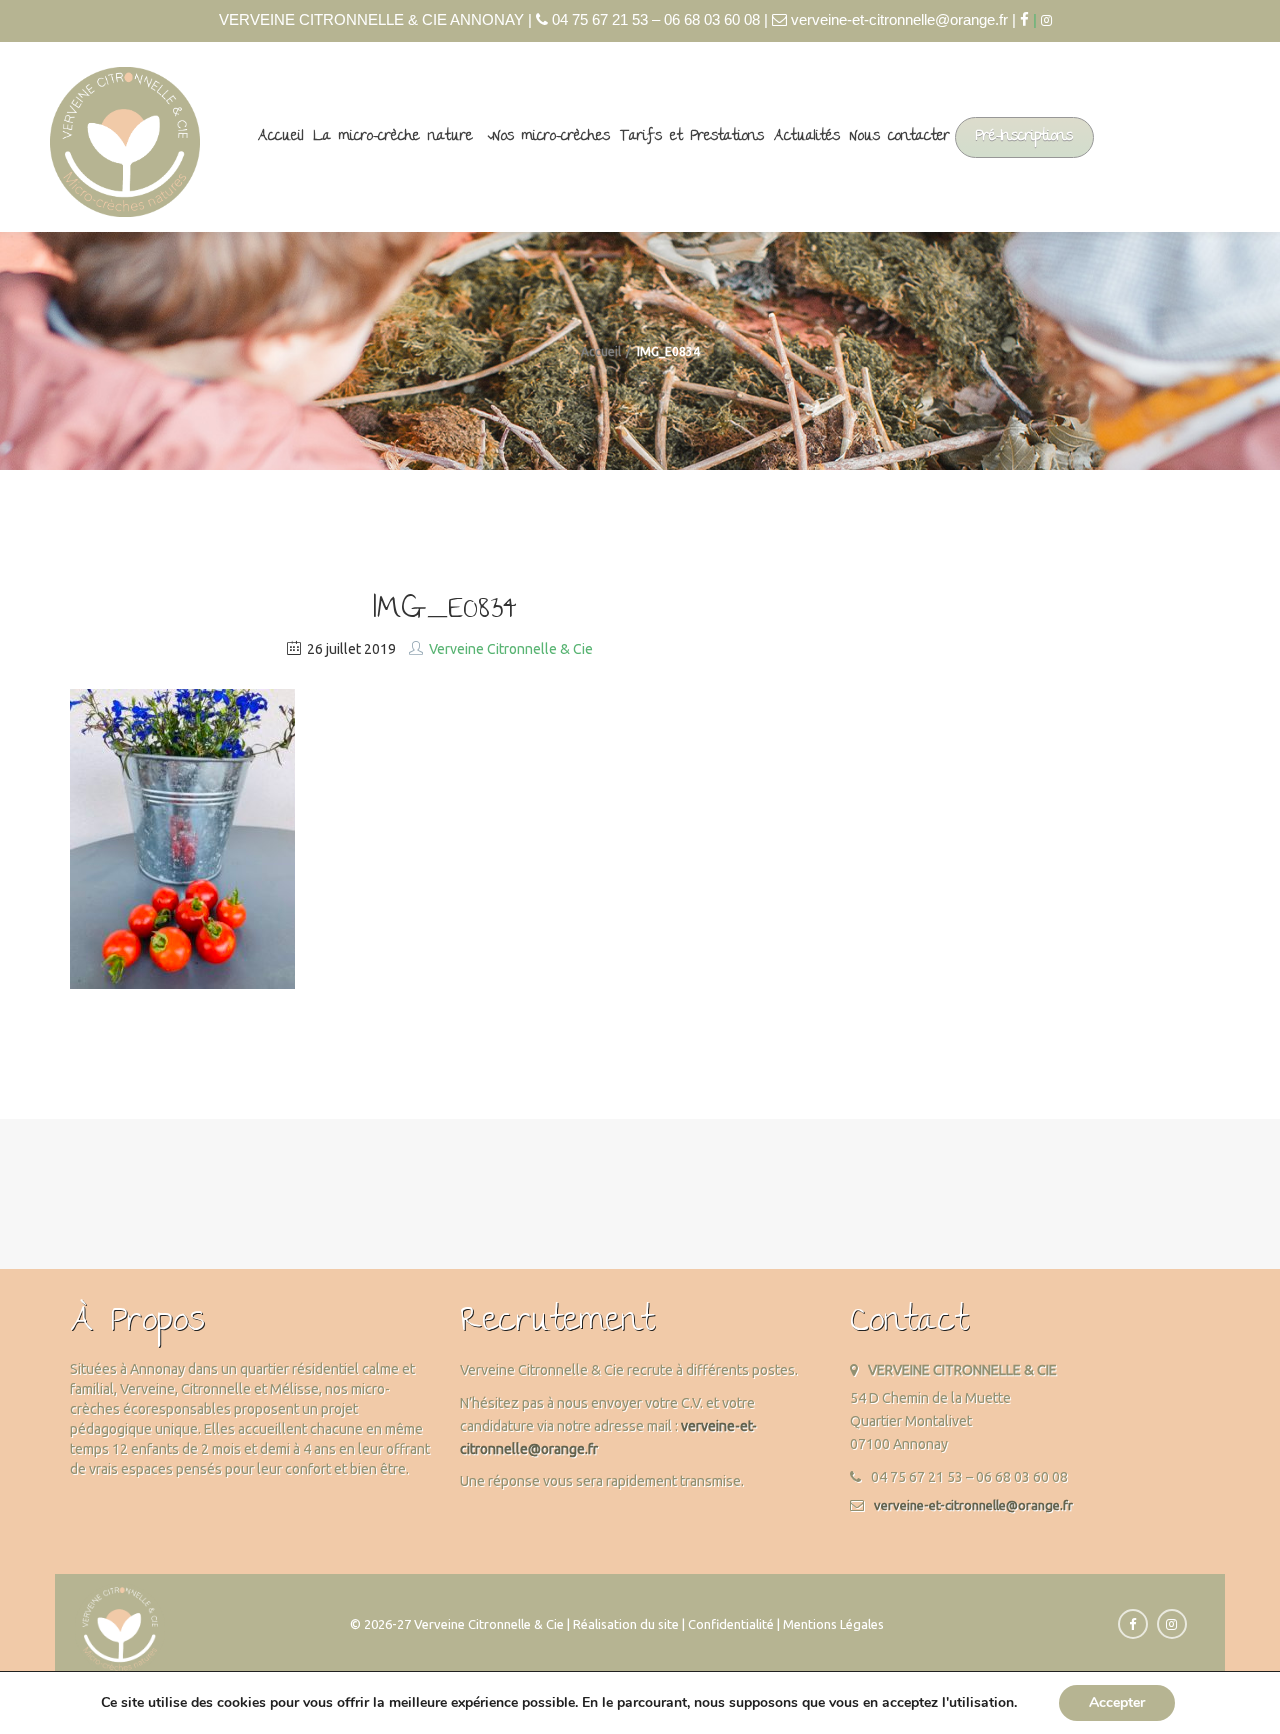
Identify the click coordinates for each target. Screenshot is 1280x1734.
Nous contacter (900, 137)
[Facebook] (1024, 19)
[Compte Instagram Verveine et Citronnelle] (1051, 20)
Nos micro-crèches (551, 137)
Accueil (281, 137)
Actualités (807, 137)
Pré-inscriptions (1024, 137)
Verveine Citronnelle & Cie (511, 649)
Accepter (1117, 1702)
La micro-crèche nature (393, 137)
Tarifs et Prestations (692, 137)
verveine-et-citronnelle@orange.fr (973, 1505)
